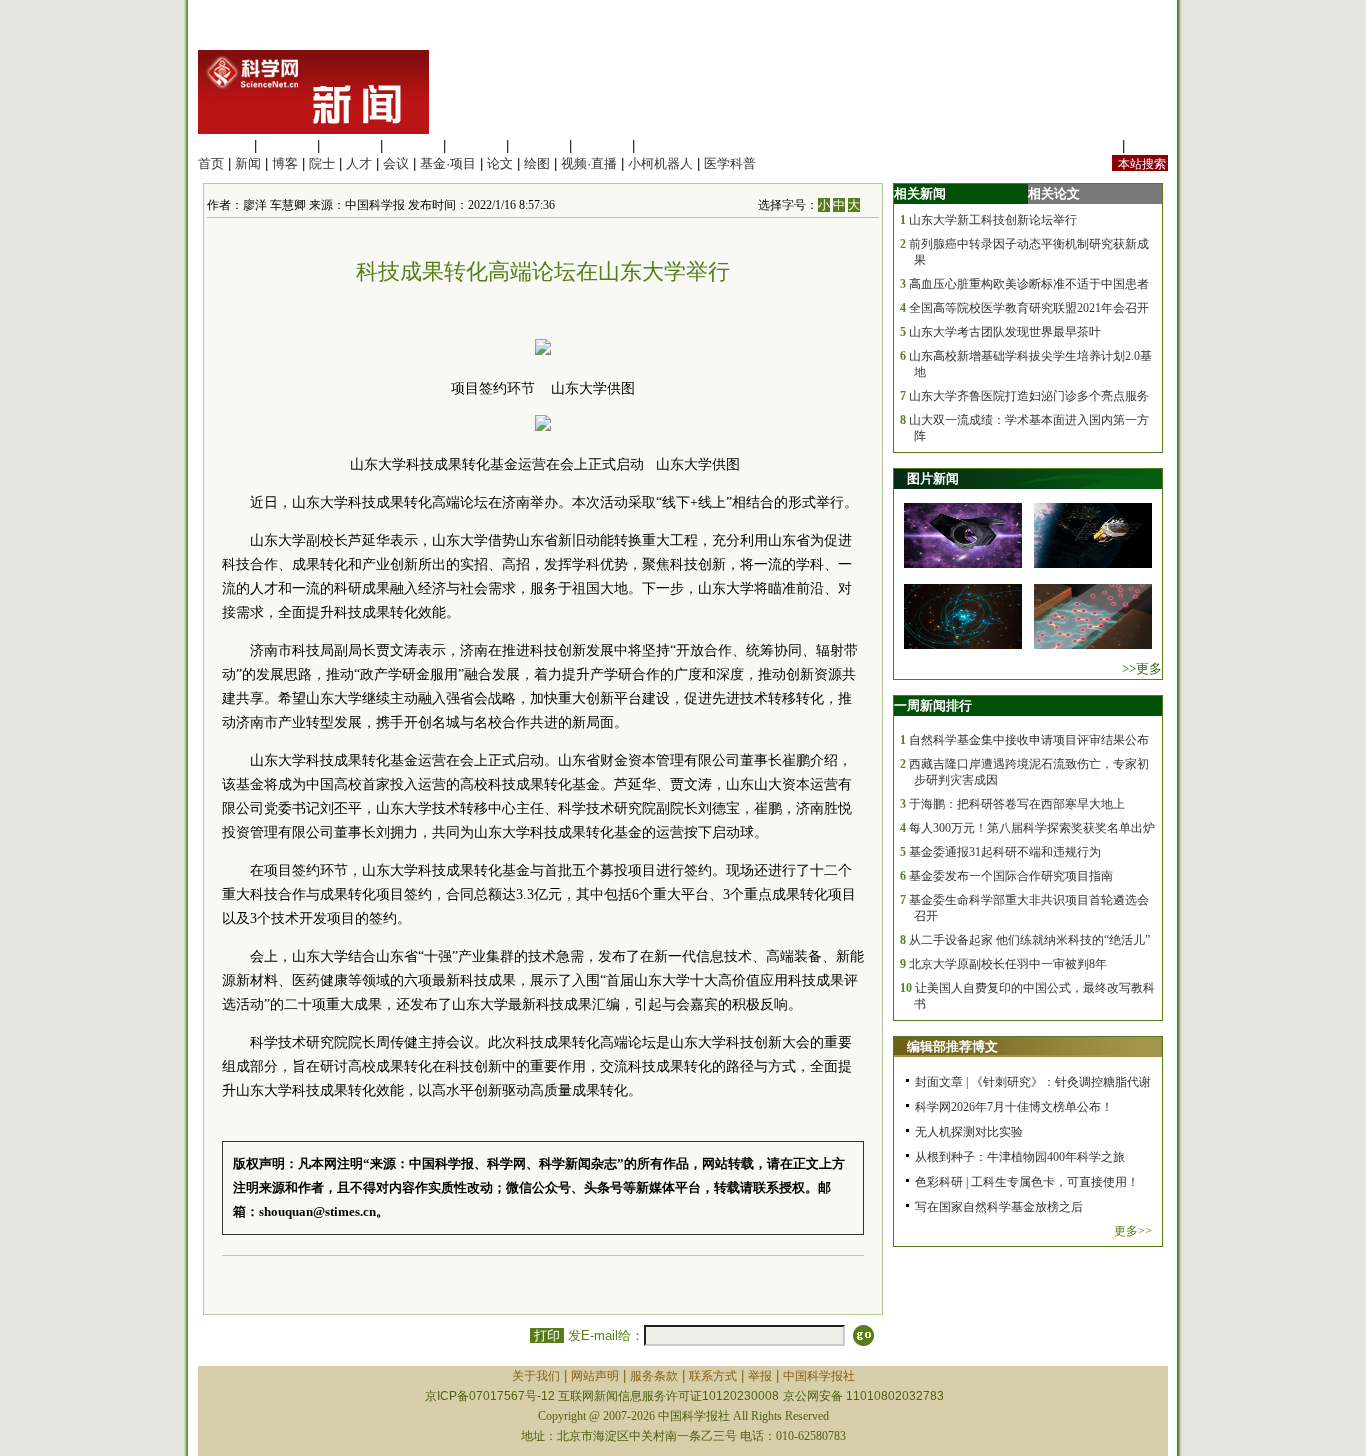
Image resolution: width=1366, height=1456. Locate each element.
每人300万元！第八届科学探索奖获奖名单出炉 (1032, 828)
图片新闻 (933, 478)
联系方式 (713, 1376)
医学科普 (730, 163)
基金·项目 (448, 163)
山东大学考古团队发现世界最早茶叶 (1005, 332)
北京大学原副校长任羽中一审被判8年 (1008, 964)
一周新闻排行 (933, 705)
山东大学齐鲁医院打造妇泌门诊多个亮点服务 (1029, 396)
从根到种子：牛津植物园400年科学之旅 (1020, 1157)
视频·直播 (589, 163)
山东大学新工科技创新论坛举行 (993, 220)
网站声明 (595, 1376)
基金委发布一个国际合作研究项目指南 (1011, 876)
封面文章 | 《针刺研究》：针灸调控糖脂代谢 (1033, 1082)
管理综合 (665, 145)
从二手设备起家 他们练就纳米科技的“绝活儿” (1029, 940)
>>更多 (1142, 668)
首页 (211, 163)
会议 (396, 163)
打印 (547, 1335)
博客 (285, 163)
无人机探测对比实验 (969, 1132)
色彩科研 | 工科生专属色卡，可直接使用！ (1027, 1182)
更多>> (1133, 1231)
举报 (760, 1376)
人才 (359, 163)
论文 (500, 163)
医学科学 (287, 145)
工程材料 (413, 145)
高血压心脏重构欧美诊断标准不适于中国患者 (1029, 284)
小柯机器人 (660, 163)
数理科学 (602, 145)
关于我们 (536, 1376)
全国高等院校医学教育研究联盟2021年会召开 (1029, 308)
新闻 (248, 163)
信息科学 (476, 145)
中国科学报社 (819, 1376)
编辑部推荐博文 (952, 1046)
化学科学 (350, 145)
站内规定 (1092, 145)
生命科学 (224, 145)
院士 (322, 163)
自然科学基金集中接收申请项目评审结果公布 (1029, 740)
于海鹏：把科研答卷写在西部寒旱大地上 (1017, 804)
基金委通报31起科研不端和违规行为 (1005, 852)
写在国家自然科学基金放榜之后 (999, 1207)
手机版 (1148, 145)
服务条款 (654, 1376)
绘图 (537, 163)
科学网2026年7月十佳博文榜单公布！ (1014, 1107)
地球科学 (539, 145)
